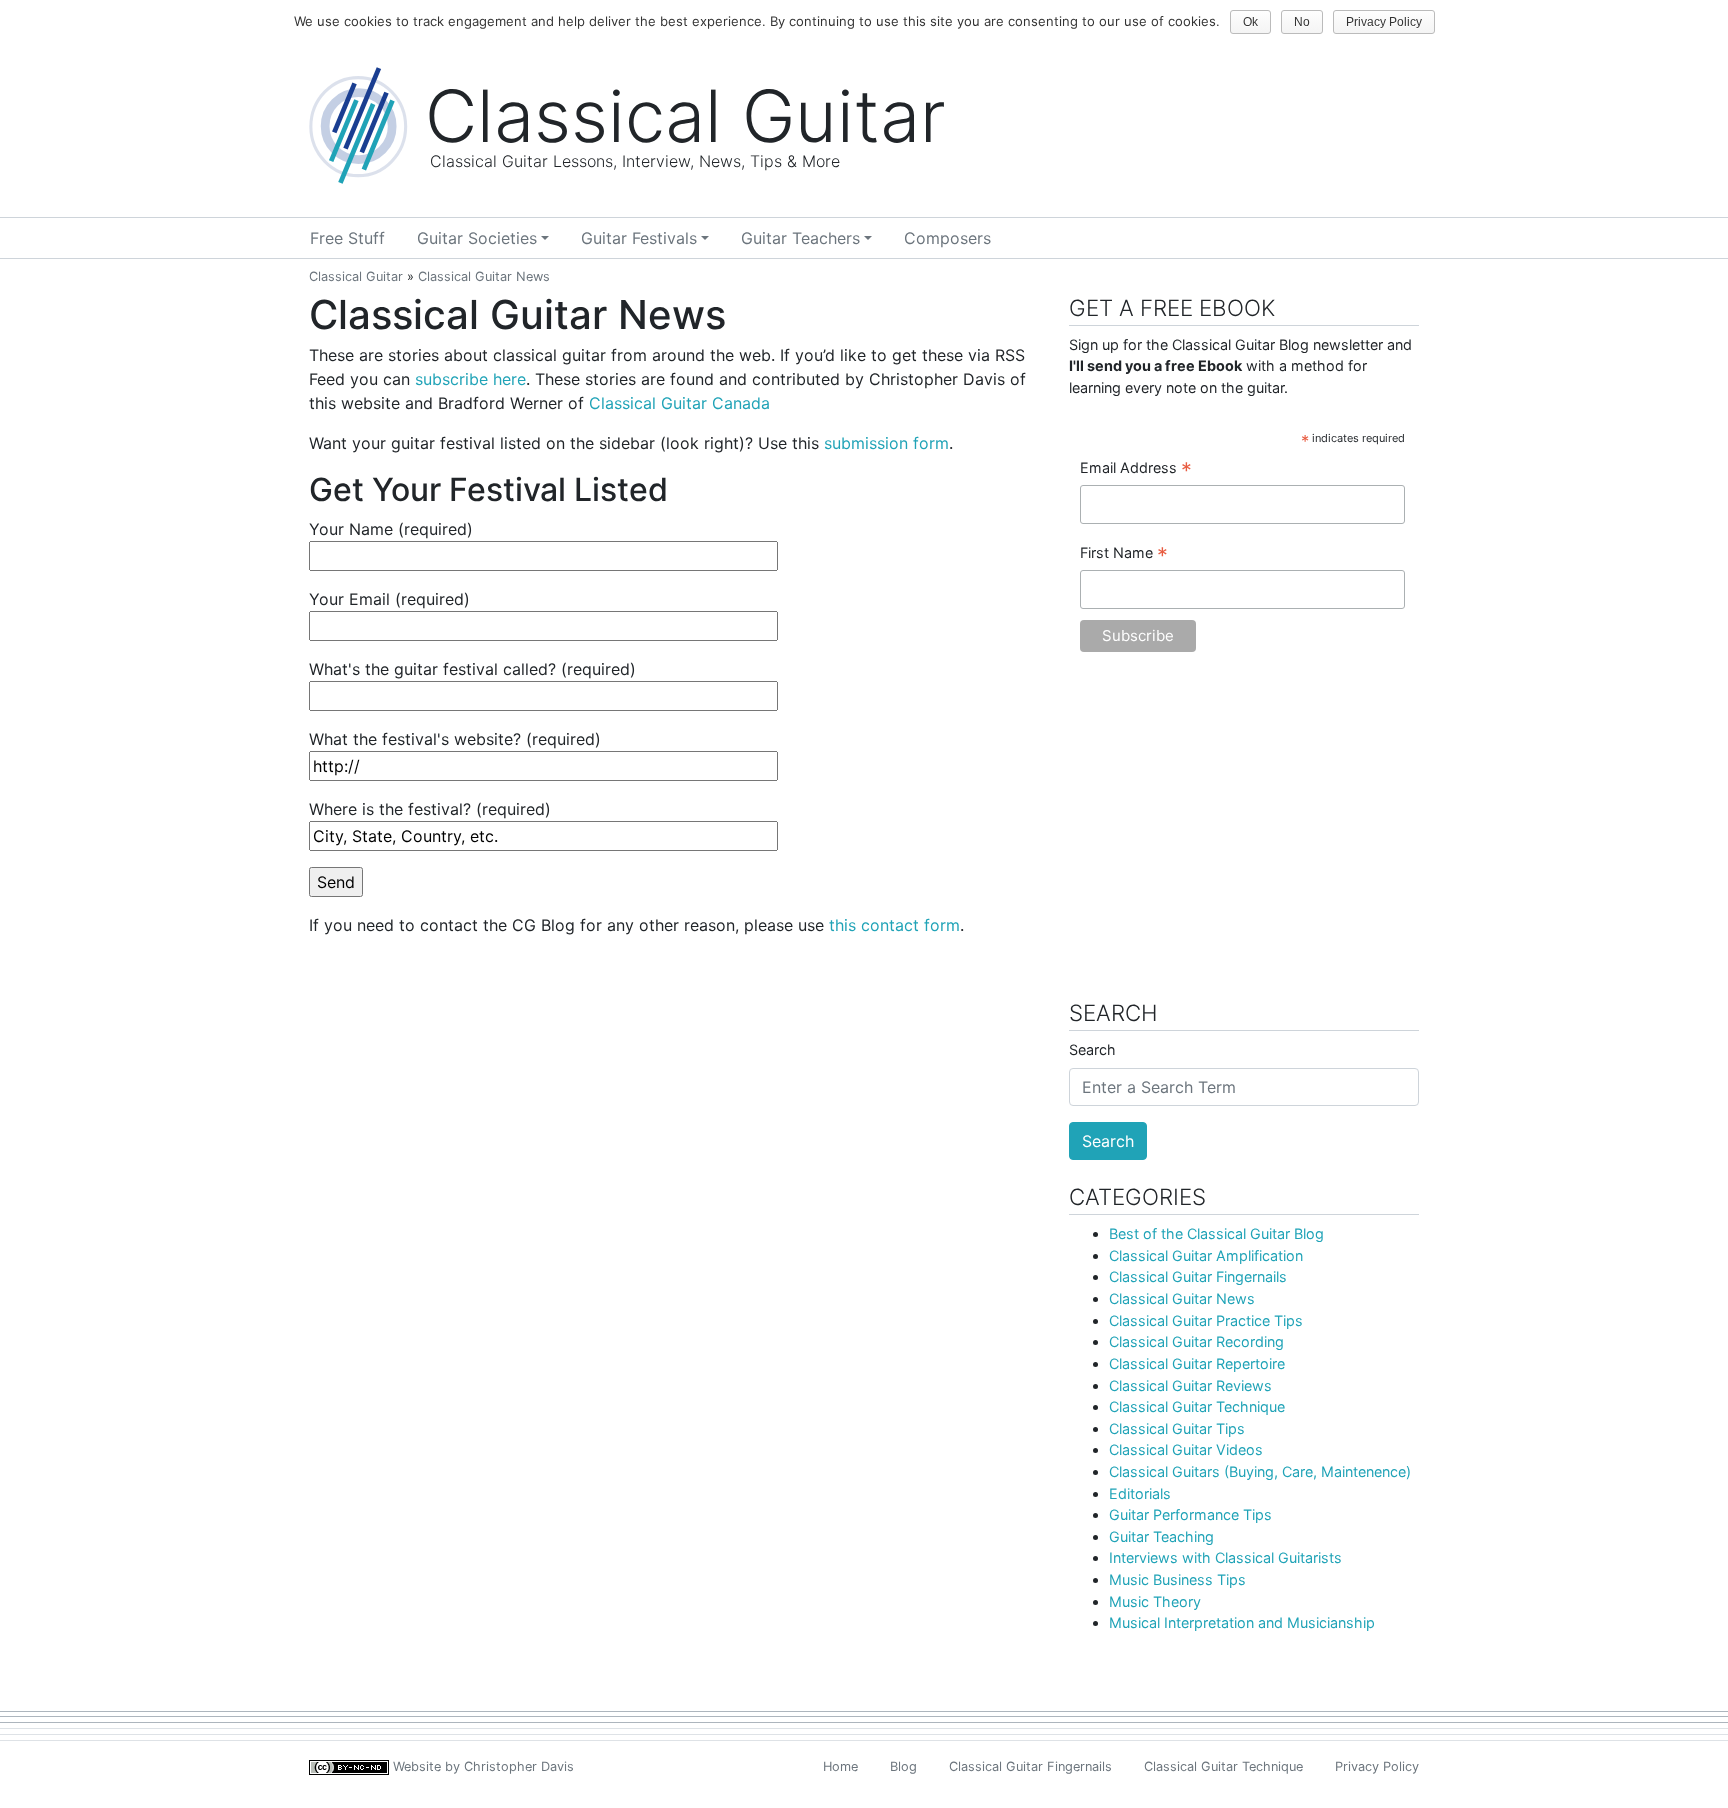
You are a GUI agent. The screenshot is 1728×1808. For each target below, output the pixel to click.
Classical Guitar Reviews (1190, 1385)
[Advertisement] (1244, 836)
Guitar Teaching (1161, 1536)
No (1302, 22)
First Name (1124, 554)
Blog (903, 1766)
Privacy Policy (1377, 1766)
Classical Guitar (356, 276)
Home (840, 1766)
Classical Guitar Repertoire (1197, 1363)
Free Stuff (347, 238)
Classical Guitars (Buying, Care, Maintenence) (1260, 1471)
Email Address (1136, 469)
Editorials (1140, 1493)
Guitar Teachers (800, 238)
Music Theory (1155, 1601)
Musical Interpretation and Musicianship (1242, 1622)
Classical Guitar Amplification (1206, 1255)
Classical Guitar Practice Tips (1206, 1320)
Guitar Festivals (639, 238)
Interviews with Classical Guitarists (1225, 1557)
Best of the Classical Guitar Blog (1216, 1233)
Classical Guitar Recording (1196, 1341)
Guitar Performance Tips (1190, 1514)
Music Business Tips (1177, 1579)
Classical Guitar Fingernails (1198, 1276)
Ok (1250, 22)
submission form (886, 443)
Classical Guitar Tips (1177, 1428)
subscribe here (470, 379)
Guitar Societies (477, 238)
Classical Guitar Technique (1197, 1406)
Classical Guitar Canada (679, 403)
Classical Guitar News (1182, 1298)
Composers (947, 238)
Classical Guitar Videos (1186, 1449)
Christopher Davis (519, 1766)
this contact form (894, 925)
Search (1092, 1049)
